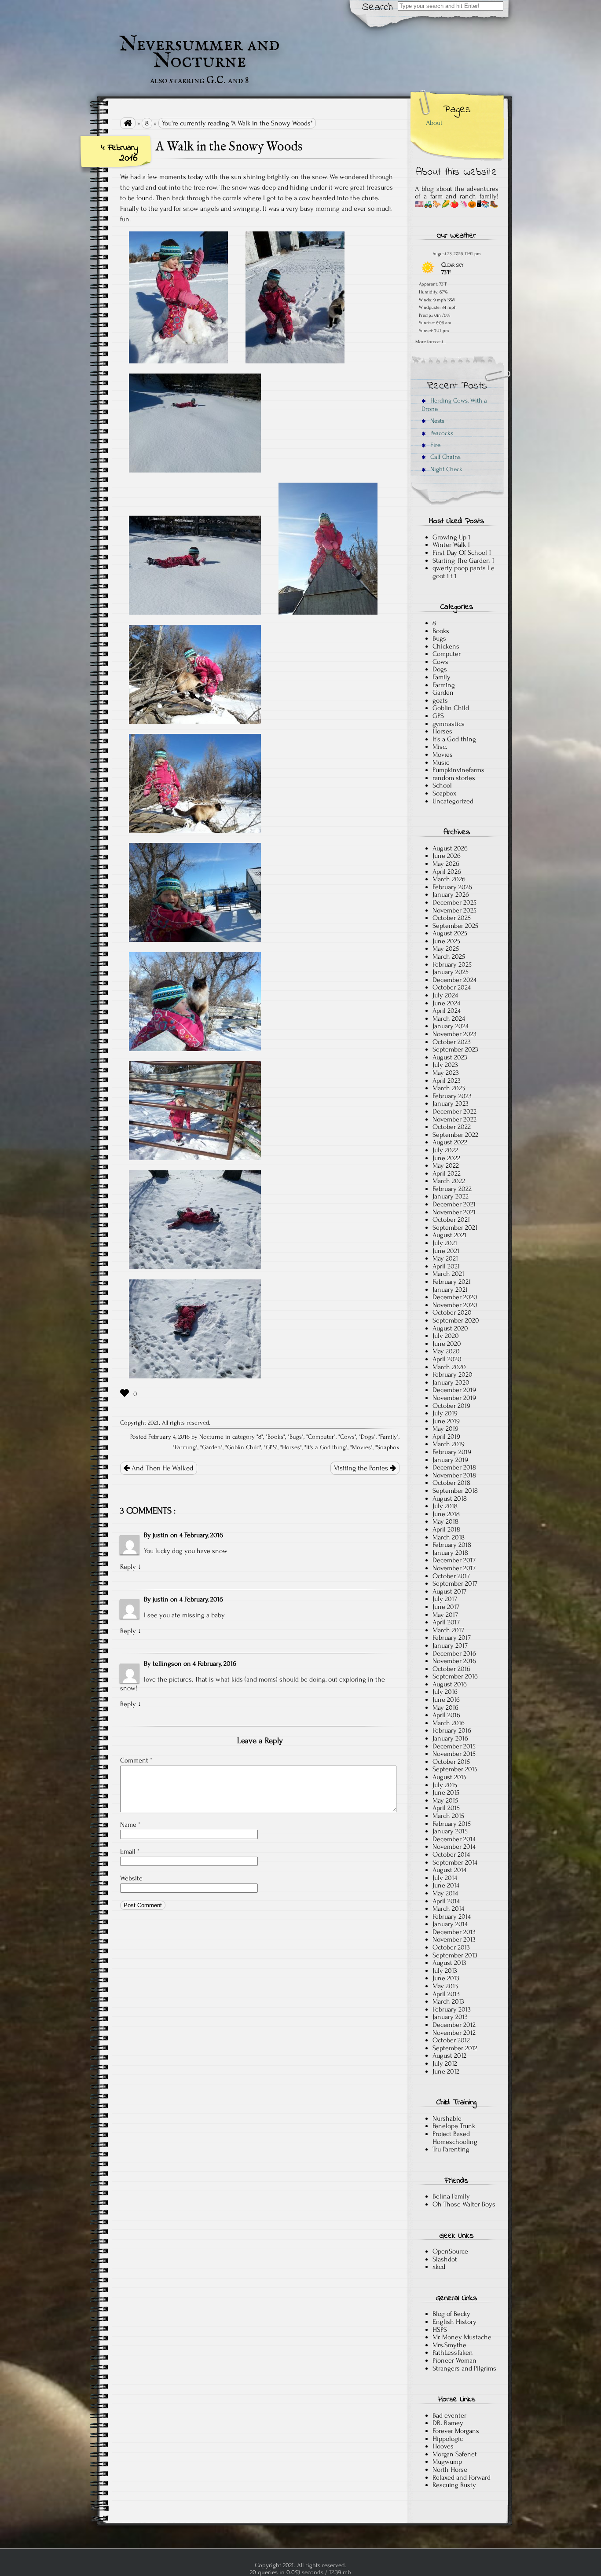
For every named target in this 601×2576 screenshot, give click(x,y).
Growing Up (449, 537)
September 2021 (455, 1228)
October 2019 (451, 1406)
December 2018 (454, 1467)
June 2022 (446, 1158)
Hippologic (448, 2439)
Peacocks (441, 433)
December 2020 (455, 1297)
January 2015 (450, 1831)
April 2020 (447, 1359)
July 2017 (445, 1599)
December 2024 (454, 980)
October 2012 (451, 2040)
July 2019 (445, 1413)
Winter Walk (449, 545)
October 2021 (451, 1220)
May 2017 (445, 1615)
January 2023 (451, 1103)
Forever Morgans (456, 2431)
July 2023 (445, 1065)
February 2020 (453, 1374)
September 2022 (455, 1135)
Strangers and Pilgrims (464, 2368)
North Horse (450, 2470)
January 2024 (451, 1026)
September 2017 (455, 1583)
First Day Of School (460, 553)
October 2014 (451, 1854)
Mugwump (447, 2462)
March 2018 (449, 1537)
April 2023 (447, 1081)
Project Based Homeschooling (455, 2138)
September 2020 (456, 1320)
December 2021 (454, 1204)
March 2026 (449, 879)
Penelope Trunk (454, 2126)
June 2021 (446, 1251)
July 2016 (445, 1692)
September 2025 (455, 926)
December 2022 (454, 1111)
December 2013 (454, 1932)
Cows (347, 1437)
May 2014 (445, 1893)
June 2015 (446, 1792)
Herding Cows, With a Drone (454, 405)
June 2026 (447, 856)
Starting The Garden (461, 561)
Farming (185, 1447)
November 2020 (455, 1305)
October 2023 (452, 1042)
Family (388, 1437)
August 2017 (449, 1591)
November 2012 (454, 2033)
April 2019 (446, 1436)
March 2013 (448, 2001)
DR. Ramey (448, 2423)
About (434, 123)
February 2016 (452, 1730)
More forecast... (431, 341)
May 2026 (446, 864)
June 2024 (446, 1003)
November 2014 (454, 1847)
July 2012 (445, 2063)
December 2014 (454, 1839)
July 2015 (445, 1785)
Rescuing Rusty (454, 2485)
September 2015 (455, 1769)
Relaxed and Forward (462, 2477)
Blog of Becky (451, 2314)
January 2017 (450, 1645)
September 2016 (455, 1676)
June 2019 (446, 1421)
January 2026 (451, 894)
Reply (128, 1567)
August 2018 (450, 1499)
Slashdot (445, 2259)
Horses (291, 1447)
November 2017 (454, 1568)
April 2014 (446, 1901)
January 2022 (451, 1196)
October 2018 (451, 1483)
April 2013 (446, 1994)
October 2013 (451, 1947)
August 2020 (450, 1328)
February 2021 (452, 1282)
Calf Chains (445, 457)
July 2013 (445, 1971)
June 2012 (446, 2071)
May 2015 (445, 1800)
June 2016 (446, 1700)
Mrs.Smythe (449, 2345)
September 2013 (455, 1955)
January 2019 (450, 1460)
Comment (136, 1760)
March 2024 (449, 1019)
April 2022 (447, 1173)
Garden (211, 1447)
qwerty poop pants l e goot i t (464, 572)
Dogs (367, 1437)
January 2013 (450, 2017)
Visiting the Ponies (362, 1468)
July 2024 (445, 995)
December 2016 (454, 1653)
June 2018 (446, 1514)
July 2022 (445, 1150)
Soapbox (388, 1447)
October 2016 (451, 1669)
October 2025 (452, 918)
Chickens (446, 646)
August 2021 (449, 1235)
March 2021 (448, 1274)
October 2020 (452, 1312)
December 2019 (454, 1390)
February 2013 (452, 2009)
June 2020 (447, 1344)
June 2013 (446, 1978)
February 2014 (452, 1916)
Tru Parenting (451, 2149)
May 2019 (445, 1429)
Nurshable (447, 2118)
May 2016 (445, 1708)
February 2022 (452, 1189)
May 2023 (446, 1073)
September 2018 (455, 1491)
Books (275, 1437)
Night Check (445, 469)
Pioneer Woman (454, 2360)
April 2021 (446, 1266)
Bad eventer (449, 2415)
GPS (271, 1447)
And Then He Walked (162, 1468)
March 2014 (448, 1909)
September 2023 (455, 1049)
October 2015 (451, 1762)
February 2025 (452, 964)
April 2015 (446, 1808)
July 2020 (446, 1336)
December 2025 (454, 902)
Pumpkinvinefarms (458, 770)
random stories (454, 778)
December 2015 (454, 1746)
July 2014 (445, 1878)
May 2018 (445, 1521)
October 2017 (451, 1576)
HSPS (440, 2330)
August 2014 (449, 1870)
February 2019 (452, 1452)
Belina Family (451, 2196)
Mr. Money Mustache (462, 2337)
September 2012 (455, 2048)
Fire (434, 445)
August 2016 (450, 1684)
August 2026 (450, 848)
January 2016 (450, 1738)
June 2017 (446, 1607)
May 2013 (445, 1986)
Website (131, 1878)
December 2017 (454, 1560)
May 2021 (445, 1258)
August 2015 (449, 1777)
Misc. (440, 747)
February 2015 (452, 1824)
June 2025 (446, 941)
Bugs (296, 1437)
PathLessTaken (453, 2352)
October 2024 (452, 987)
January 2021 (450, 1290)
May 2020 (446, 1351)
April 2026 (447, 872)
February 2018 (452, 1545)
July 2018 (445, 1506)
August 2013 (449, 1963)
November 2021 (454, 1212)
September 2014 (455, 1862)
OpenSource (450, 2251)
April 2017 (446, 1622)
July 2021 (445, 1243)
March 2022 (449, 1181)
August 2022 (450, 1142)
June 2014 (446, 1885)
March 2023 (449, 1088)
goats (440, 700)
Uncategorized (453, 801)
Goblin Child (243, 1447)
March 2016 (449, 1723)
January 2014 (450, 1924)
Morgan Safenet (455, 2454)
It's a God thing (326, 1447)
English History (454, 2322)
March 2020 (449, 1367)
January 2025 (451, 972)
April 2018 (446, 1529)
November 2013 (454, 1939)
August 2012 (449, 2056)
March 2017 (448, 1630)
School (442, 785)
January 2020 (451, 1382)
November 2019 (454, 1398)
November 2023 (454, 1034)
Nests (436, 421)
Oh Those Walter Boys (464, 2204)
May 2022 (446, 1165)
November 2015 (454, 1754)
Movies (361, 1447)
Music (441, 762)
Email (130, 1851)
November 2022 (454, 1119)
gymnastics (449, 724)
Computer (321, 1437)
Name (130, 1825)
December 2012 (454, 2025)
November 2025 (454, 910)
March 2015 (448, 1816)
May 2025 (446, 949)
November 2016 (454, 1661)
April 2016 (446, 1715)
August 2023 (450, 1057)
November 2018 (454, 1475)
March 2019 (449, 1444)
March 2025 (449, 956)
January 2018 (450, 1553)
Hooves (443, 2446)
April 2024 (447, 1011)
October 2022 (452, 1127)
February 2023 (452, 1096)
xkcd (439, 2267)
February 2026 (452, 887)
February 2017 (452, 1638)
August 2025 (450, 933)
